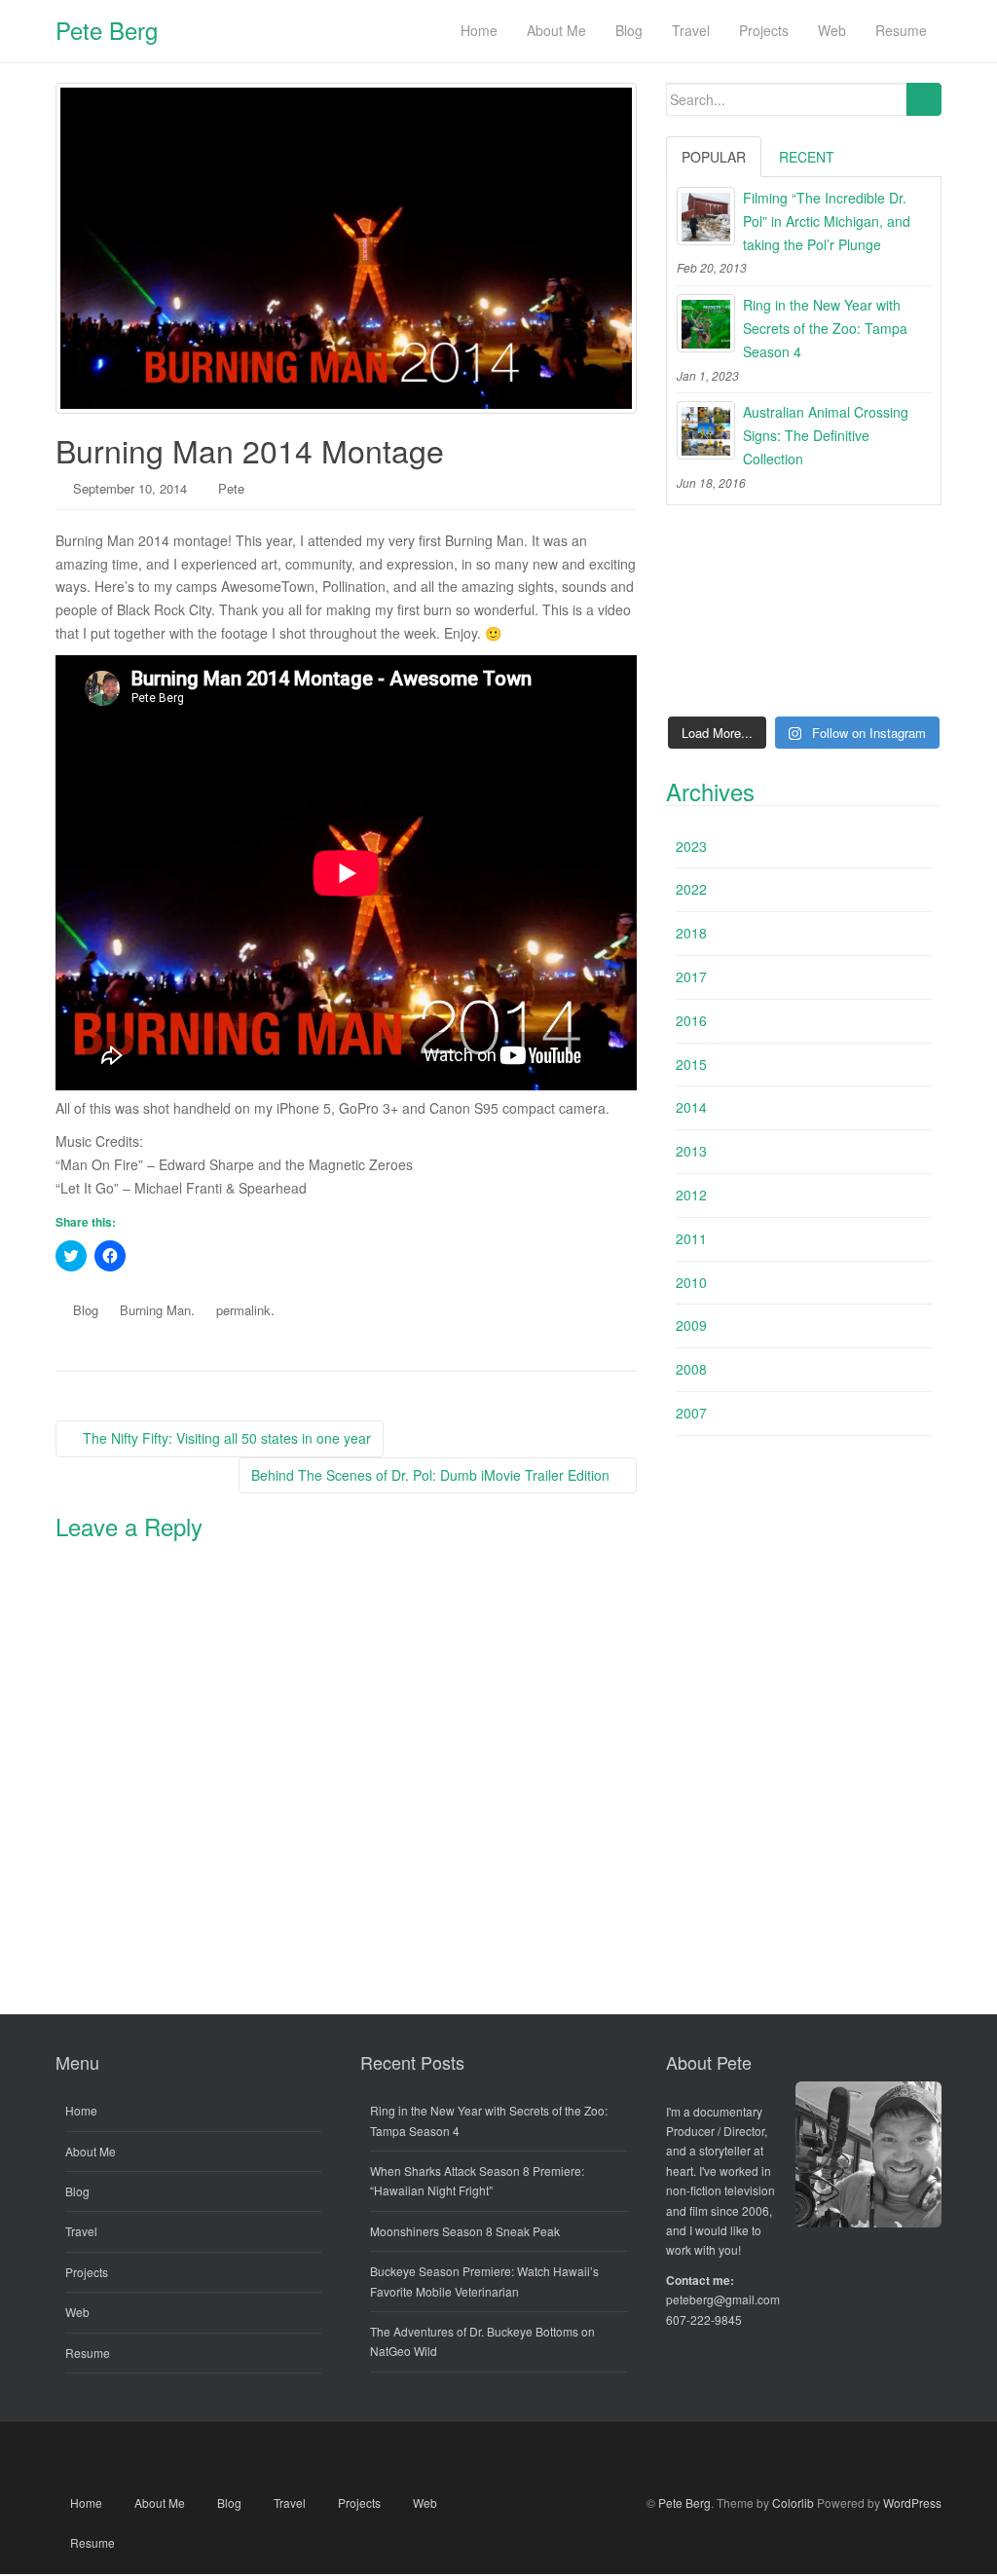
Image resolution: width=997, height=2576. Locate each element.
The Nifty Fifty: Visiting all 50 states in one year (225, 1438)
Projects (87, 2272)
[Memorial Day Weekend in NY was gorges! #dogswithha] (803, 676)
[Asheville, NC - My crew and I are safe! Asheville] (899, 561)
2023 (691, 846)
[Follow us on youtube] (499, 2457)
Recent (807, 157)
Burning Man (155, 1310)
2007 (691, 1413)
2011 (691, 1238)
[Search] (923, 99)
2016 (691, 1020)
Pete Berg (107, 30)
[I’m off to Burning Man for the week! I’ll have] (709, 619)
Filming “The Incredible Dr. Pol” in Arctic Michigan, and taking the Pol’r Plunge (827, 221)
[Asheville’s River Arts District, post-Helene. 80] (803, 561)
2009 (691, 1325)
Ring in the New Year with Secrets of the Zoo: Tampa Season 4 (825, 328)
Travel (81, 2231)
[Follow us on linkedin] (554, 2457)
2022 (691, 889)
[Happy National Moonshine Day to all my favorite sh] (709, 676)
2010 (691, 1282)
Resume (88, 2353)
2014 (691, 1107)
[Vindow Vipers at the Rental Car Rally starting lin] (899, 619)
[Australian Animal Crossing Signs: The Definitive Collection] (706, 430)
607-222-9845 (704, 2319)
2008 (691, 1369)
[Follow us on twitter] (443, 2457)
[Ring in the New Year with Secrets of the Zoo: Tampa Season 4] (706, 323)
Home (81, 2110)
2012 (691, 1195)
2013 (691, 1151)
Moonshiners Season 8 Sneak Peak (465, 2231)
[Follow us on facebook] (388, 2457)
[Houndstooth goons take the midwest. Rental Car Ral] (899, 676)
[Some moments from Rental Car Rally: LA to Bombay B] (803, 619)
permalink (243, 1310)
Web (77, 2312)
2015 (691, 1064)
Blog (86, 1310)
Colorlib (793, 2502)
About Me (91, 2151)
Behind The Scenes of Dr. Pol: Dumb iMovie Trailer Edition (432, 1475)
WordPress (912, 2502)
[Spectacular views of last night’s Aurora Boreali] (709, 561)
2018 (691, 933)
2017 (691, 976)
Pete (231, 488)
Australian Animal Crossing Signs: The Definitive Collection (826, 435)
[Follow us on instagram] (610, 2457)
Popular (714, 157)
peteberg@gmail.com (723, 2299)
